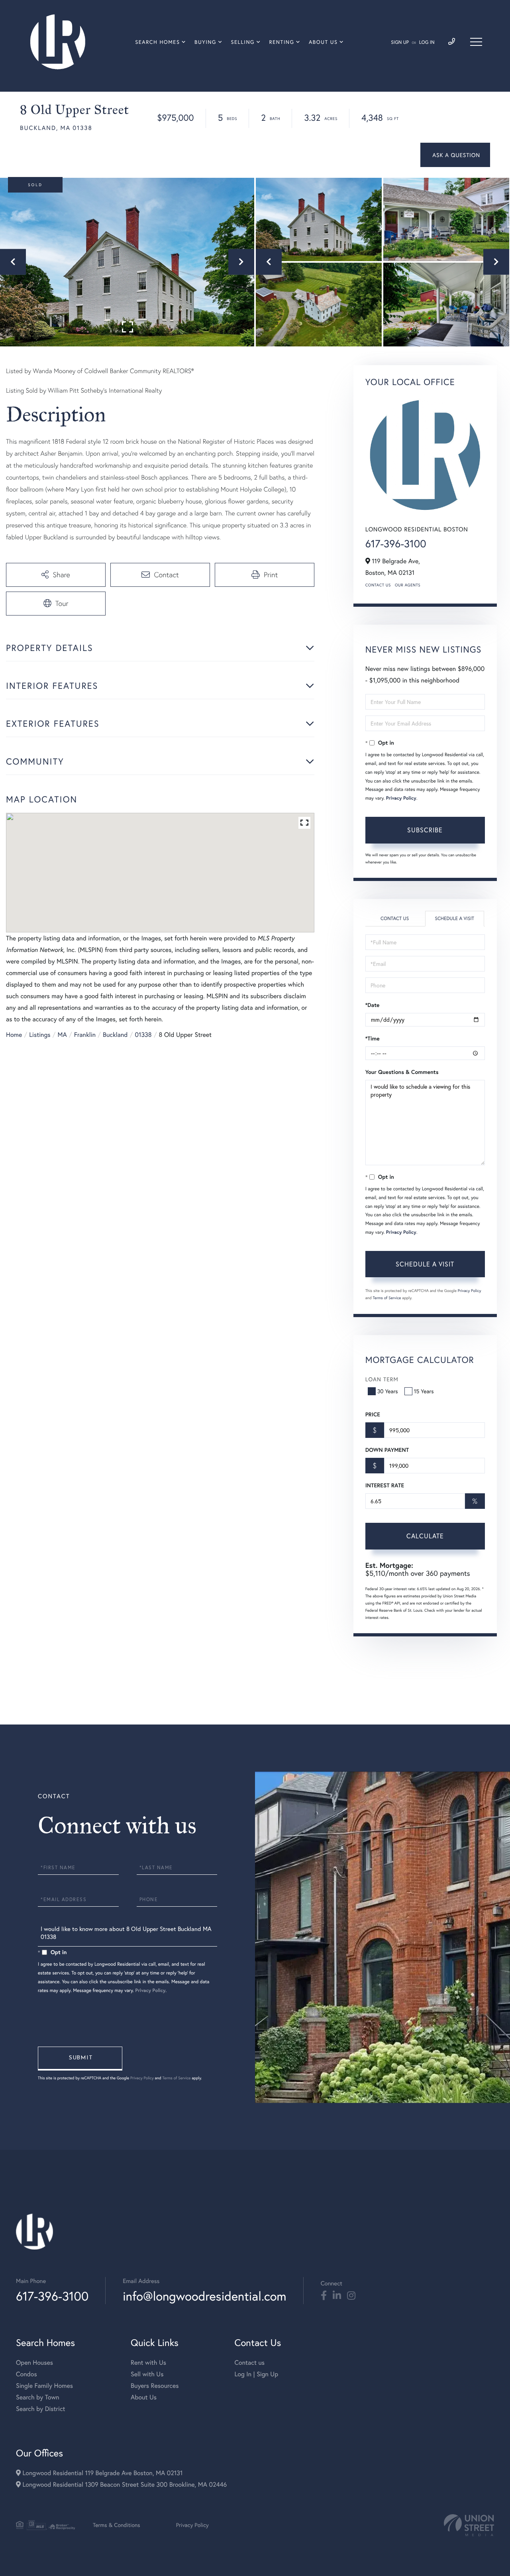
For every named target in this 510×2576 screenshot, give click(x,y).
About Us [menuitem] (323, 42)
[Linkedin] (337, 2296)
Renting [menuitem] (282, 42)
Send (80, 2059)
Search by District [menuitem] (41, 2409)
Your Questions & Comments (402, 1072)
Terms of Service (387, 1298)
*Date (373, 1005)
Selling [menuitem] (243, 42)
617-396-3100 (396, 544)
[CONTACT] (455, 155)
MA (62, 1035)
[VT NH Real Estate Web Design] (469, 2525)
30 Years (388, 1391)
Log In (427, 42)
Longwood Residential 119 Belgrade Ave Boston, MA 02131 (102, 2473)
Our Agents (408, 585)
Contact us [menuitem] (249, 2363)
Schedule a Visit (454, 919)
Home (14, 1035)
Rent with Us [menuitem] (148, 2363)
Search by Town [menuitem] (38, 2397)
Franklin (85, 1035)
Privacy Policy (401, 798)
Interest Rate (385, 1485)
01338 (143, 1035)
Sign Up (400, 42)
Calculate (425, 1536)
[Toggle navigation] (476, 42)
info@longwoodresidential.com (204, 2296)
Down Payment (387, 1450)
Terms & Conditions (117, 2525)
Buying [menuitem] (205, 42)
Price (373, 1414)
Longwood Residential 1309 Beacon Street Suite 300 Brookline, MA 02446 (124, 2485)
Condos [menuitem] (26, 2374)
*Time (373, 1038)
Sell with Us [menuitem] (147, 2374)
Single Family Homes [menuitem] (44, 2386)
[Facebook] (324, 2296)
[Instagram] (351, 2296)
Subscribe (425, 830)
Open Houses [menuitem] (34, 2363)
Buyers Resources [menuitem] (155, 2386)
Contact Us (378, 585)
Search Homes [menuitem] (157, 42)
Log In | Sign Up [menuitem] (256, 2374)
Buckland (115, 1035)
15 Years (424, 1391)
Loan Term (382, 1379)
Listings (40, 1035)
